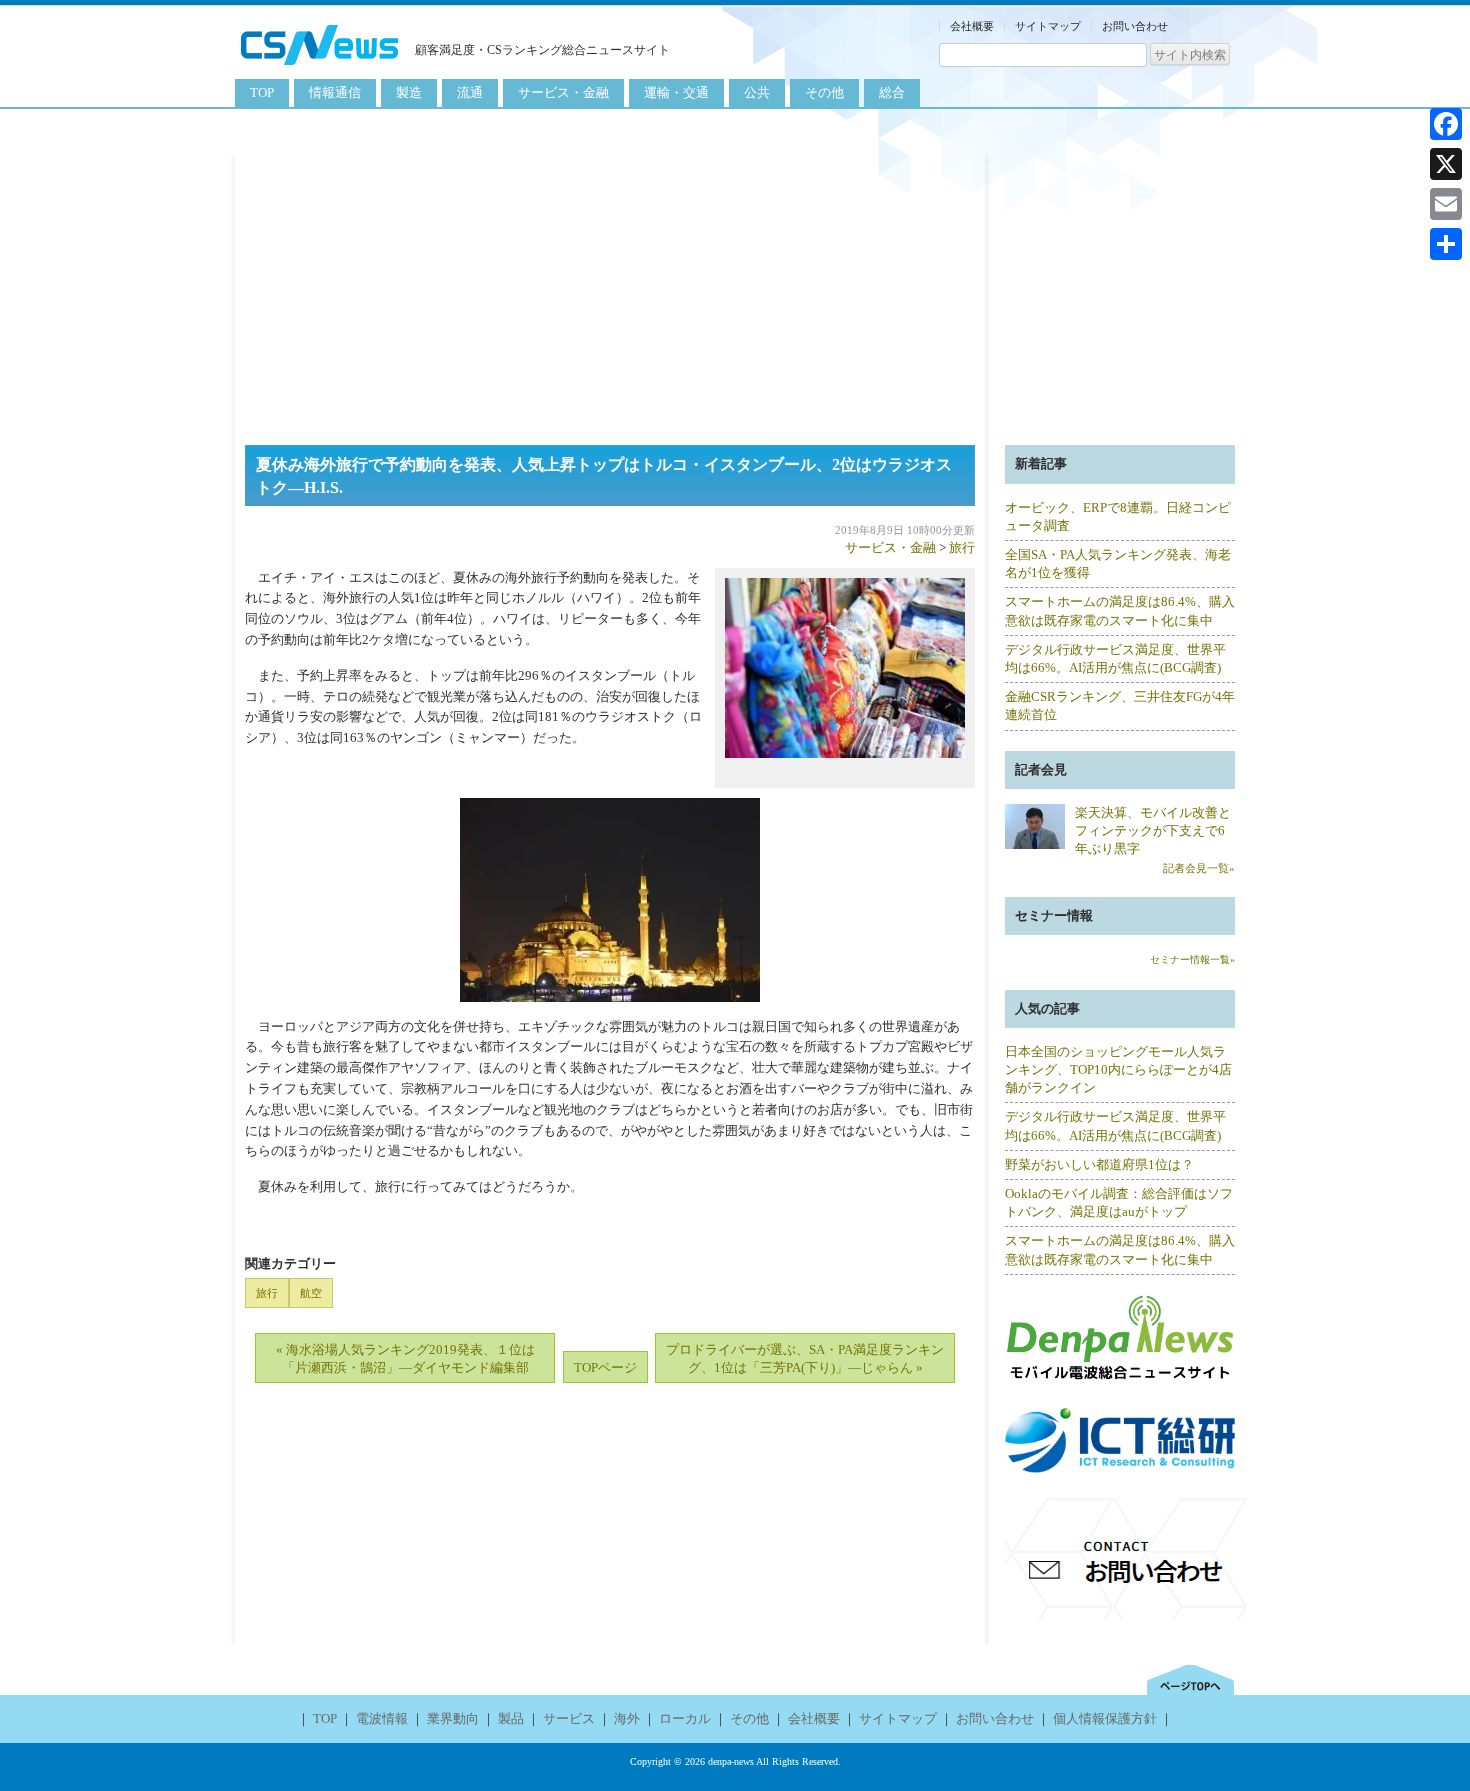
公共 (757, 92)
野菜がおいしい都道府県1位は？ (1099, 1164)
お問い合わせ (1135, 26)
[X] (1446, 164)
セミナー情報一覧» (1192, 959)
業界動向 (453, 1718)
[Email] (1446, 204)
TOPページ (605, 1367)
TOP (262, 92)
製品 (511, 1718)
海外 (627, 1718)
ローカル (685, 1718)
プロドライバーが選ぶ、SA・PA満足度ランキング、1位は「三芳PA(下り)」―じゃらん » (805, 1358)
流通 (470, 92)
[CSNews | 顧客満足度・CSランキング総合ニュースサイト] (320, 67)
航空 (311, 1293)
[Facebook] (1446, 124)
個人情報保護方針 (1105, 1718)
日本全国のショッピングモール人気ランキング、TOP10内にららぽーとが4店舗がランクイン (1118, 1069)
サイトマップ (1048, 26)
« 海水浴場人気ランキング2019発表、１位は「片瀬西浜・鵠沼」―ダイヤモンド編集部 (405, 1358)
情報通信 (335, 92)
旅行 (962, 547)
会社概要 (972, 26)
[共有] (1446, 244)
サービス (569, 1718)
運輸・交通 (676, 92)
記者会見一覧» (1199, 868)
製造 (409, 92)
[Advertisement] (735, 295)
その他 (824, 92)
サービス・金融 (563, 92)
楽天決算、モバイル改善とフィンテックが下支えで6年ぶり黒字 (1153, 830)
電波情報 (382, 1718)
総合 (892, 92)
